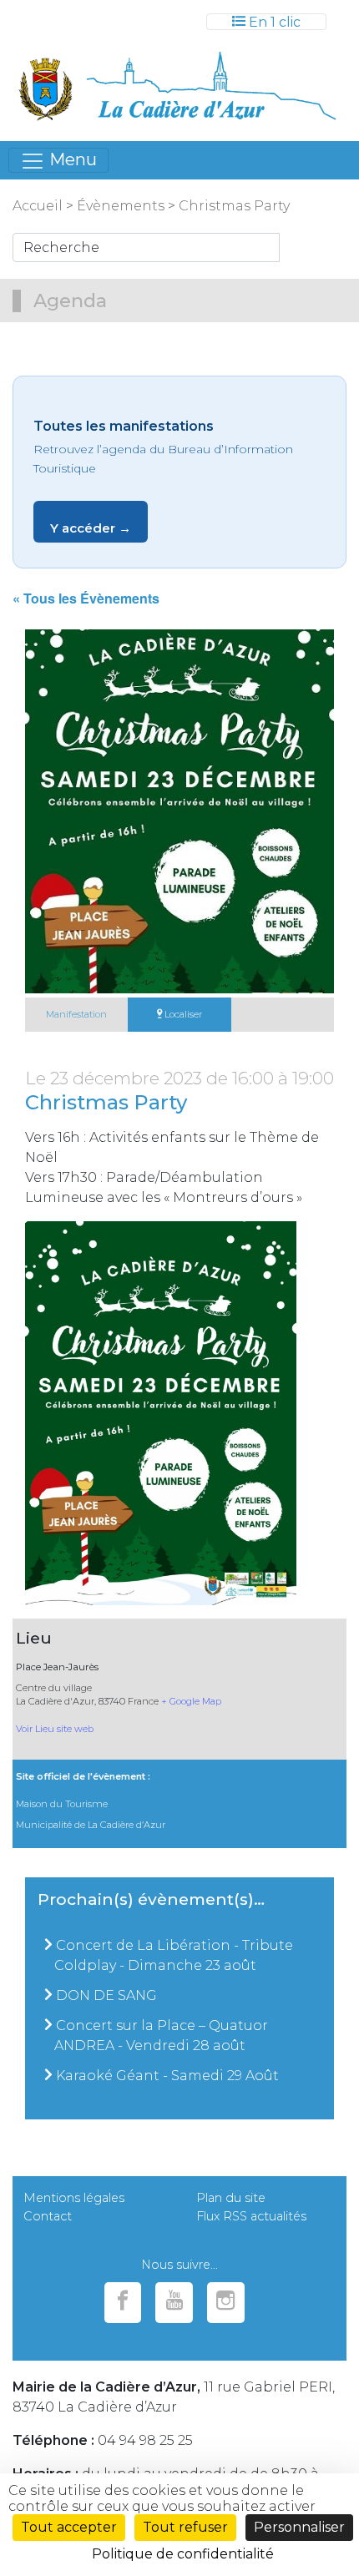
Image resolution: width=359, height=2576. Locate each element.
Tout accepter (69, 2527)
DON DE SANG (105, 1995)
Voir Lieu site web (55, 1729)
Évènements (121, 206)
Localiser (182, 1014)
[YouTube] (174, 2303)
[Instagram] (226, 2303)
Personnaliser (299, 2527)
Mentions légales (74, 2198)
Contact (48, 2216)
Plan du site (231, 2198)
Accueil (38, 206)
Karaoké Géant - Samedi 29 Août (166, 2076)
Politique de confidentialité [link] (183, 2554)
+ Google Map (191, 1701)
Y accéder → (91, 528)
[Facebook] (123, 2303)
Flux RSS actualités (251, 2216)
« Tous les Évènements (86, 598)
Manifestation (76, 1014)
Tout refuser (185, 2527)
